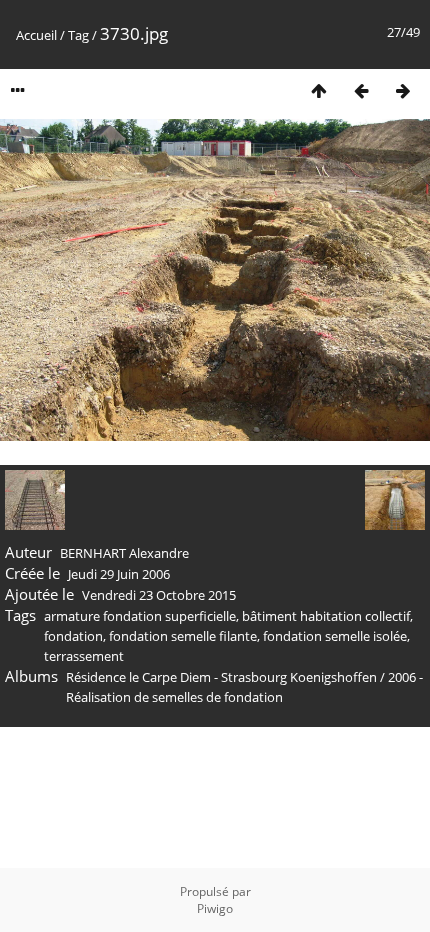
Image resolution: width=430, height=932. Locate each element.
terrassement (84, 656)
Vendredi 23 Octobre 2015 (159, 595)
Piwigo (215, 908)
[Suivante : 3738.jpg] (403, 90)
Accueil (36, 35)
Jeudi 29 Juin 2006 (119, 574)
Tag (78, 35)
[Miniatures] (319, 90)
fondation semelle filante (183, 636)
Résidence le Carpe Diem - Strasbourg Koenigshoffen (221, 677)
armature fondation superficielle (140, 616)
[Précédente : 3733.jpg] (361, 90)
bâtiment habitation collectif (326, 616)
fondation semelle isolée (335, 636)
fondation (73, 636)
